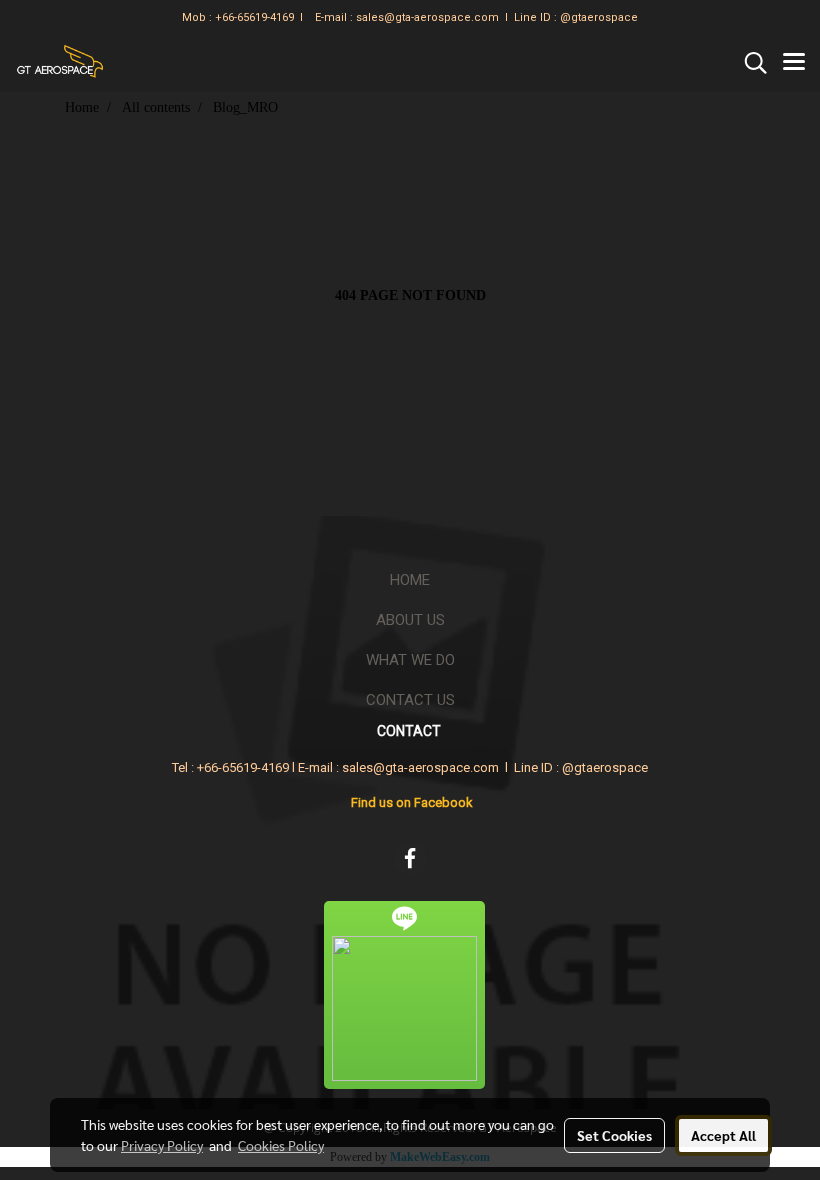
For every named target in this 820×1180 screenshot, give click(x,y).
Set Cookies (614, 1135)
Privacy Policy (162, 1145)
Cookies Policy (281, 1145)
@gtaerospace (599, 17)
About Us (410, 620)
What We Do (410, 660)
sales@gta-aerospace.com (427, 17)
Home (410, 580)
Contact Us (410, 700)
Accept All (723, 1135)
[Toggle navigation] (794, 63)
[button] (749, 63)
